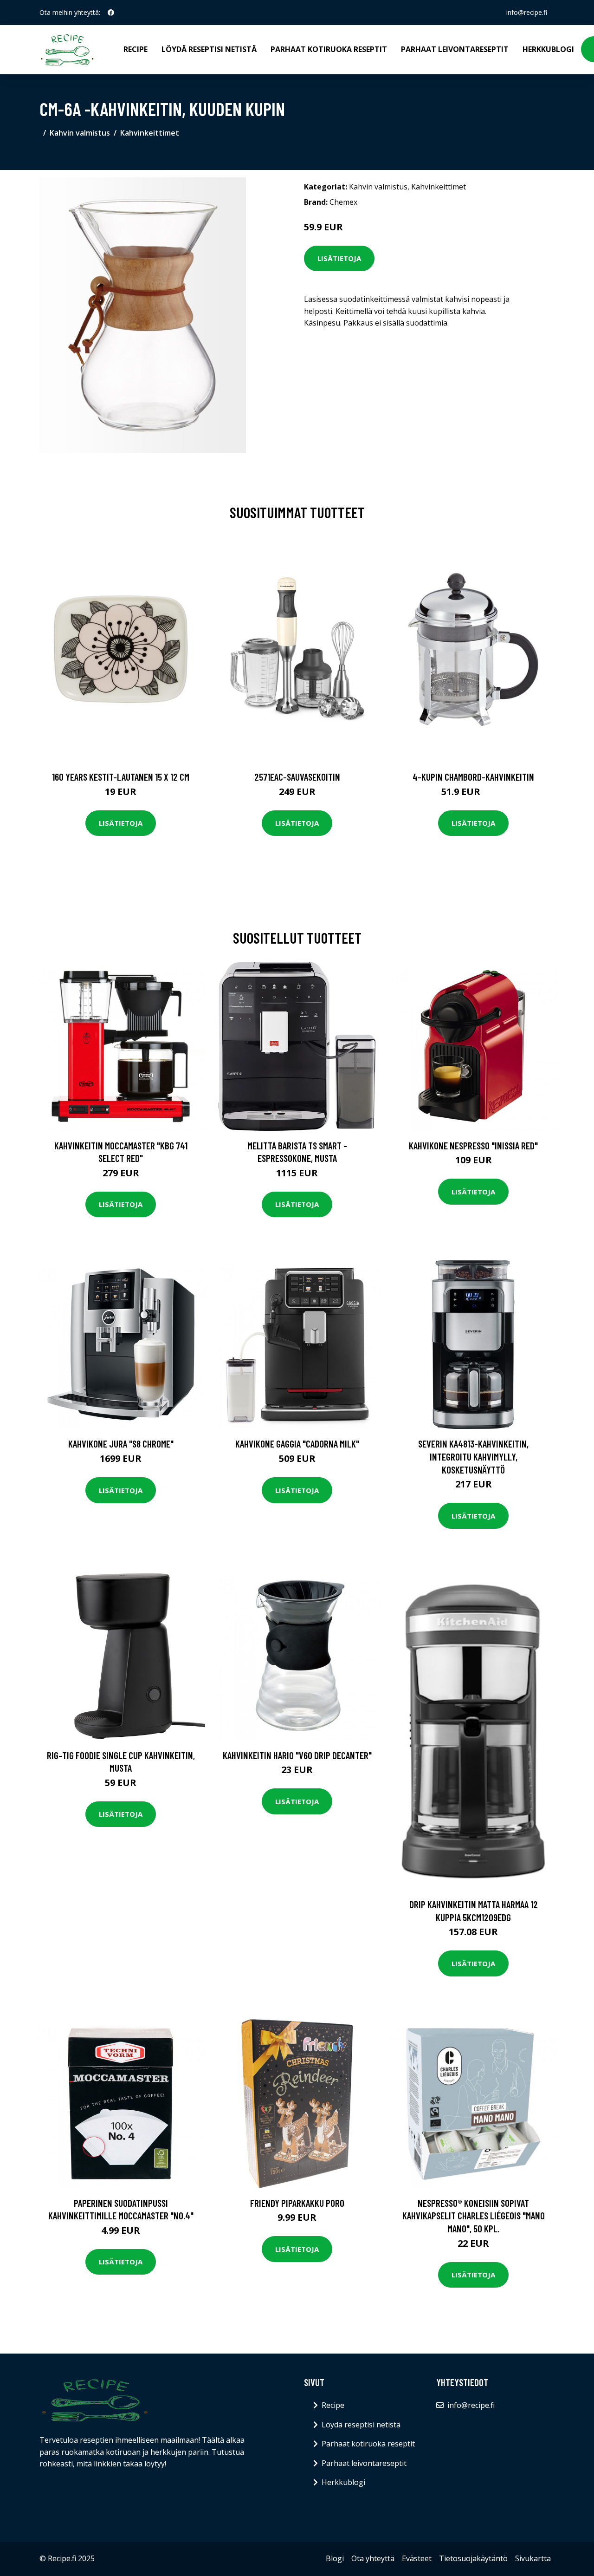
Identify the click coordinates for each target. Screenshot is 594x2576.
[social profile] (111, 13)
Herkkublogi (548, 49)
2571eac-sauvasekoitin (297, 777)
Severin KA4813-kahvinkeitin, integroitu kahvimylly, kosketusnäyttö (473, 1456)
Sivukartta (533, 2558)
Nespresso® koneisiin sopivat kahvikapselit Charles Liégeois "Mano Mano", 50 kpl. (474, 2216)
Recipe (136, 49)
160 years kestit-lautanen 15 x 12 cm (121, 777)
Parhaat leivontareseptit (455, 49)
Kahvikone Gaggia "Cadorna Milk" (297, 1444)
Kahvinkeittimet (150, 133)
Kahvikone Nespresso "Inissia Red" (473, 1145)
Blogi (335, 2558)
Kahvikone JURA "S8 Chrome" (121, 1444)
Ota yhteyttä (373, 2558)
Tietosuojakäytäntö (473, 2558)
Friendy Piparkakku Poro (297, 2203)
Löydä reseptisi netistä (209, 49)
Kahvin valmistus (80, 133)
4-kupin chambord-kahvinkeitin (473, 777)
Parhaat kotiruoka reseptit (329, 49)
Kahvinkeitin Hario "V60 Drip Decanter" (297, 1755)
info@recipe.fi (527, 12)
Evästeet (417, 2558)
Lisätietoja (339, 258)
